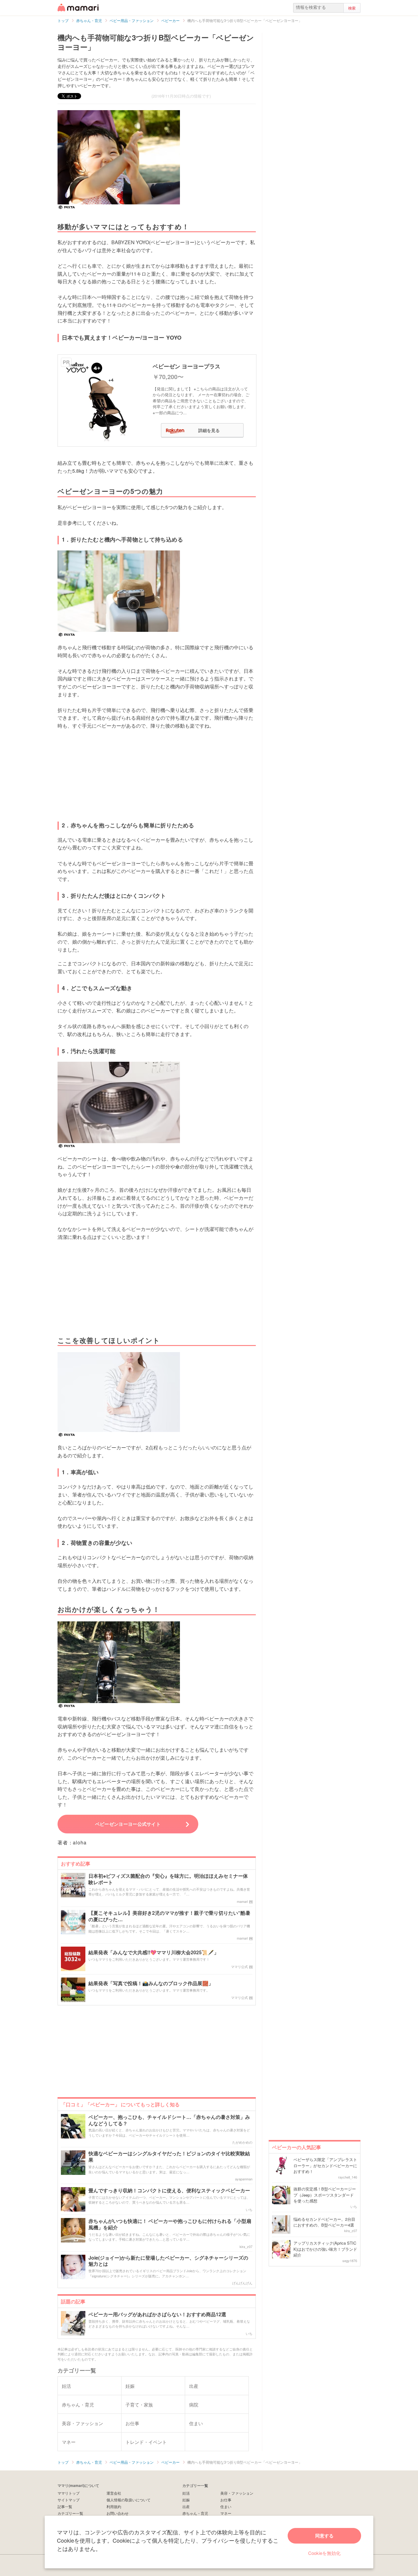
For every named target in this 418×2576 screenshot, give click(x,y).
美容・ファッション (237, 2493)
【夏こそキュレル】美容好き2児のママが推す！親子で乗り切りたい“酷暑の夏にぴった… (169, 1916)
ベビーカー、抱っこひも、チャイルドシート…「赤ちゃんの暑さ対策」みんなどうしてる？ (169, 2120)
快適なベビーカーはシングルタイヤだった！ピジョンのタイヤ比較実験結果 (169, 2157)
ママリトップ (69, 2493)
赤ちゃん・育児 (195, 2513)
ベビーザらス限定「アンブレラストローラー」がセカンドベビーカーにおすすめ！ (325, 2165)
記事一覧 (65, 2506)
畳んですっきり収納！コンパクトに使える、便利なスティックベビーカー (169, 2191)
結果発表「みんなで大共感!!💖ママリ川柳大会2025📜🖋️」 (154, 1953)
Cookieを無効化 (324, 2553)
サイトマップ (69, 2500)
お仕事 (226, 2500)
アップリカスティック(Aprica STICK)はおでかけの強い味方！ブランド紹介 (325, 2249)
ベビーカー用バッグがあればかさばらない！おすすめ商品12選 (157, 2315)
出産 (186, 2506)
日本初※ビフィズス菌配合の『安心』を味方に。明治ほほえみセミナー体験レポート (168, 1879)
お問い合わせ (118, 2513)
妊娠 (186, 2500)
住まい (226, 2506)
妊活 (186, 2493)
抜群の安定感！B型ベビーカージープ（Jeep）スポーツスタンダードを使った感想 (325, 2195)
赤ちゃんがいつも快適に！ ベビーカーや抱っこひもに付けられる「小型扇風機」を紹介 (170, 2224)
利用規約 (114, 2506)
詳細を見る (209, 430)
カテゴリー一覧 (70, 2513)
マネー (226, 2513)
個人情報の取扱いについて (129, 2500)
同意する (324, 2536)
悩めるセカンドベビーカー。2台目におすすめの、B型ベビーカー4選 (324, 2222)
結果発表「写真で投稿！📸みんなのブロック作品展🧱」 (151, 1983)
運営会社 (114, 2493)
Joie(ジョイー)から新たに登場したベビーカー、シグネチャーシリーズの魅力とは (168, 2261)
